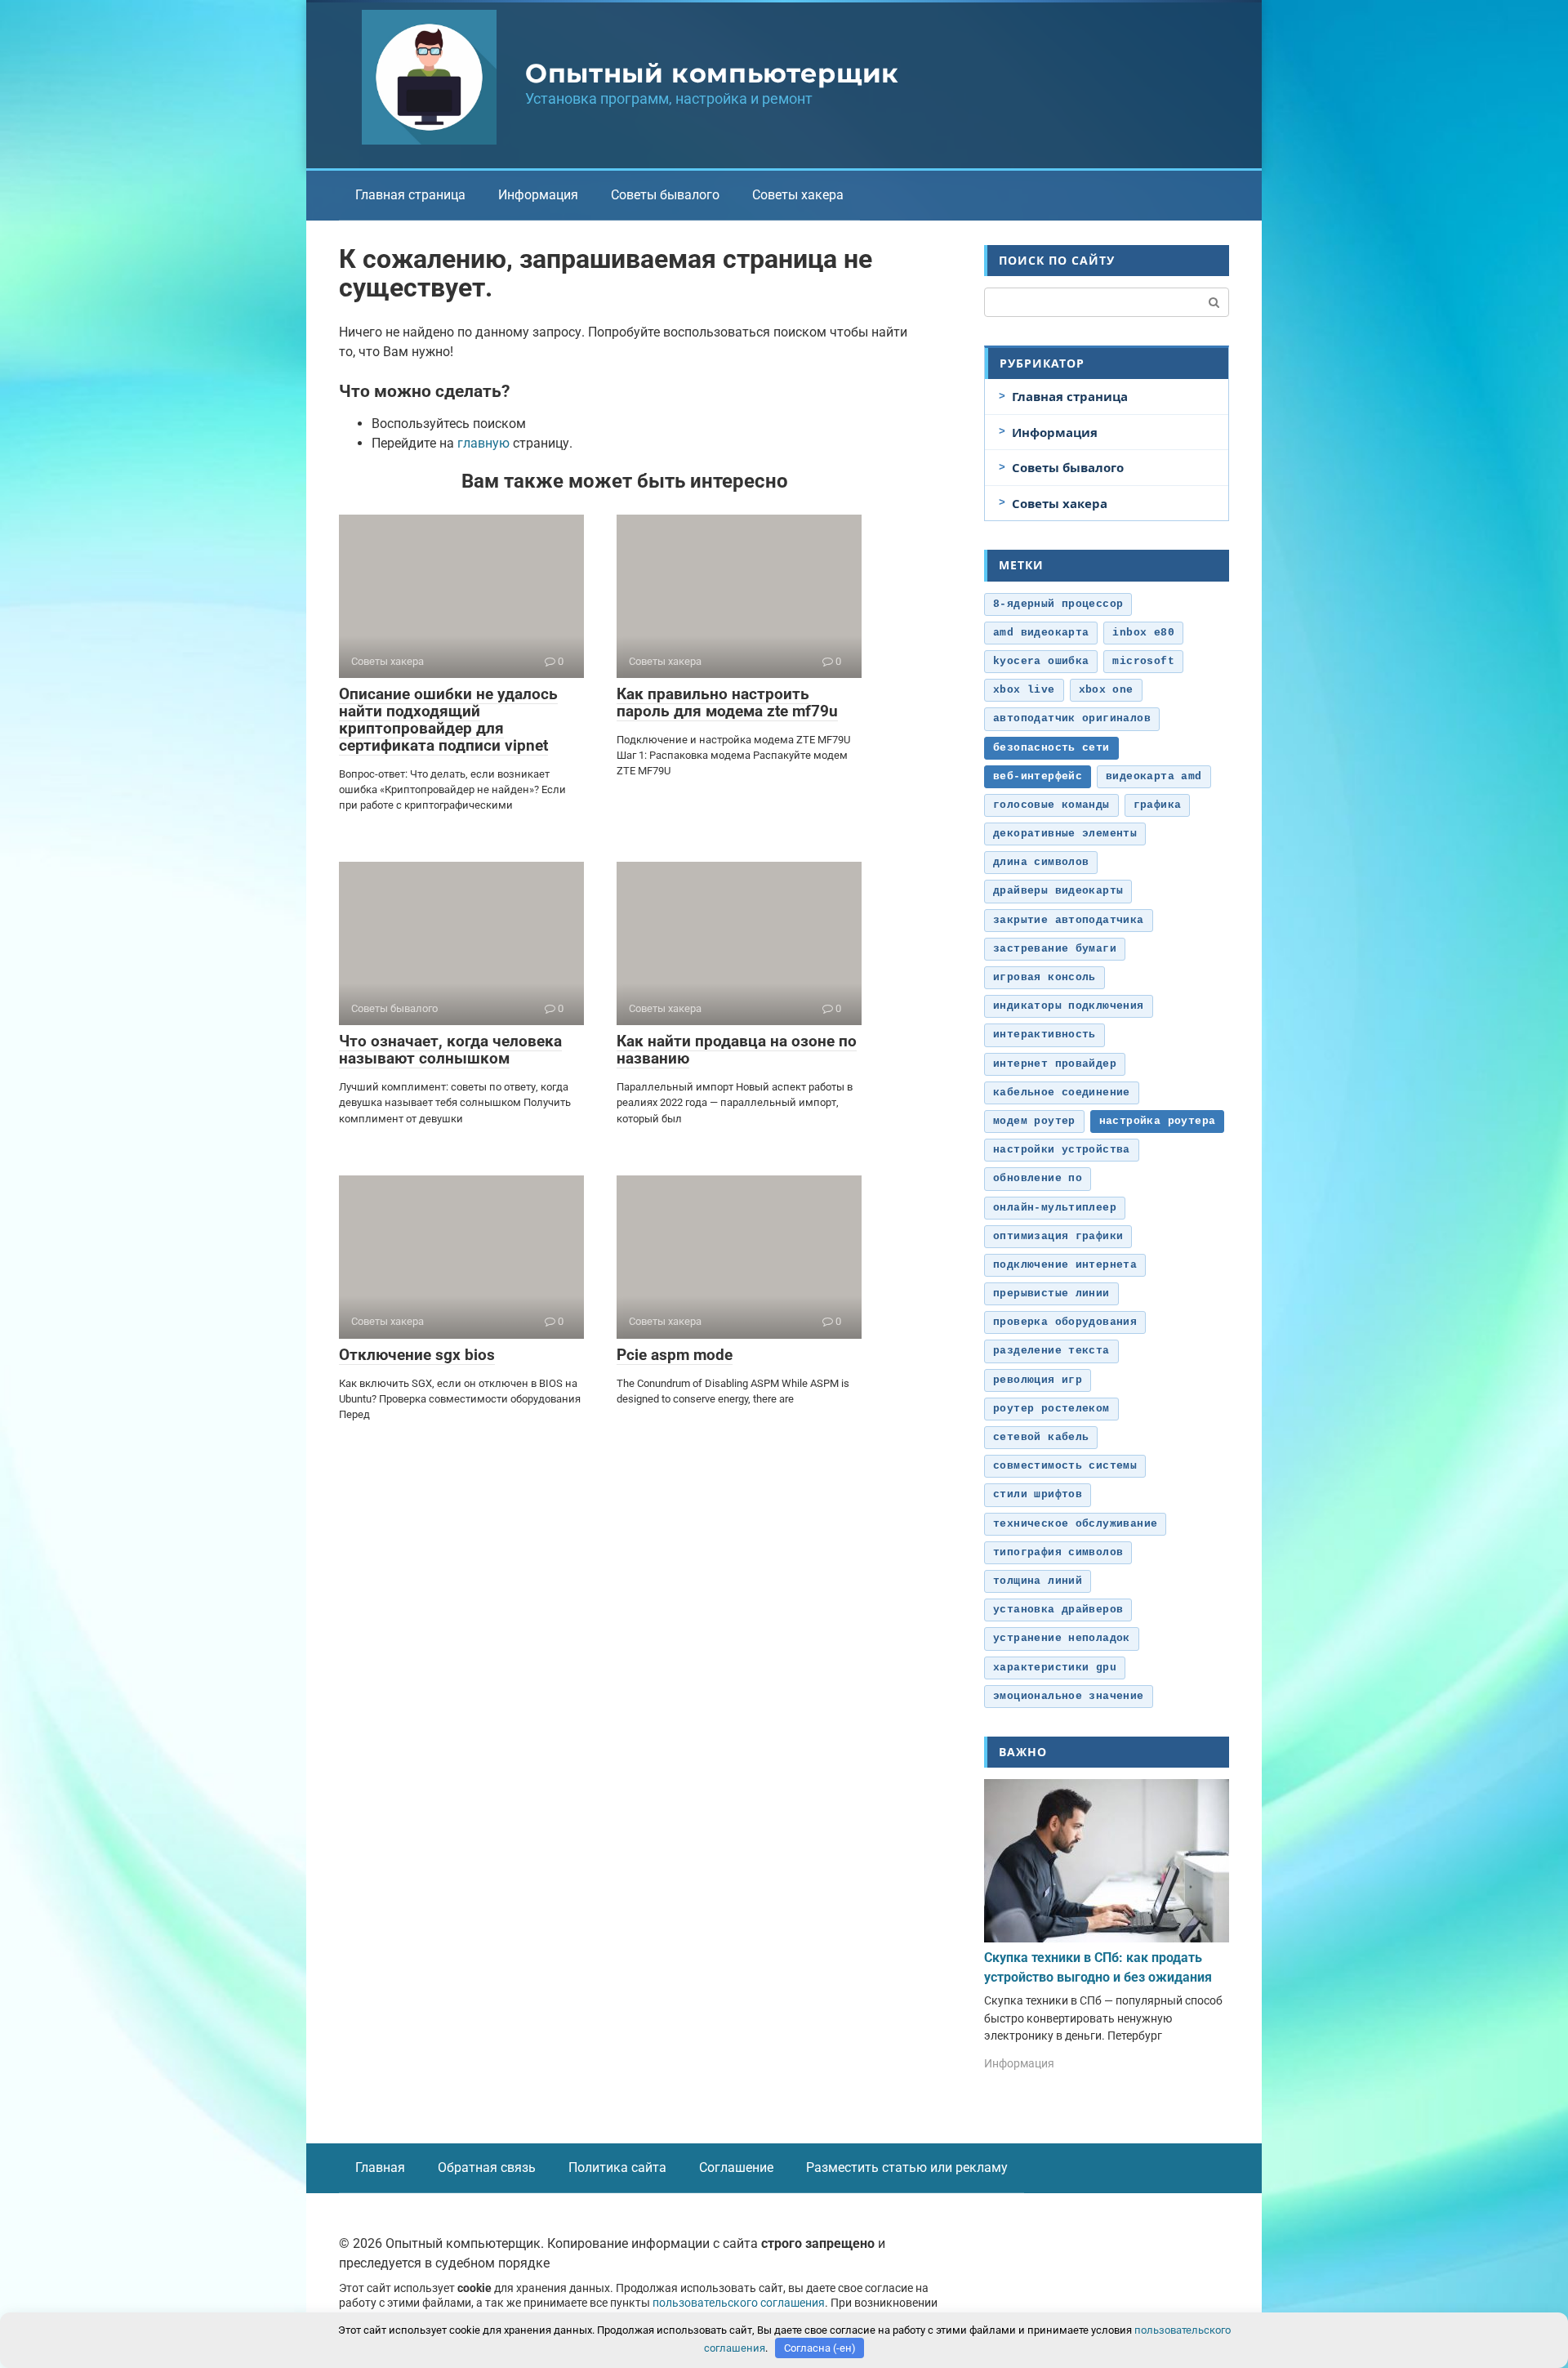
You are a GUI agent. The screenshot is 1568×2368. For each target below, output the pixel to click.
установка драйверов (1058, 1610)
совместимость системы (1065, 1466)
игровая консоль (1045, 977)
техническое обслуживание (1075, 1524)
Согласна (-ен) (820, 2348)
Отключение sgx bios (417, 1355)
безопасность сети (1051, 748)
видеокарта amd (1154, 776)
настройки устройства (1062, 1150)
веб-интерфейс (1038, 776)
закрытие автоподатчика (1069, 920)
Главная (380, 2167)
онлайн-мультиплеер (1055, 1208)
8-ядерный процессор (1058, 604)
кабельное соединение (1062, 1093)
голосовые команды (1051, 805)
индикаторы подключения (1069, 1006)
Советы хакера (798, 195)
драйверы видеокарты (1058, 891)
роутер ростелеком (1051, 1409)
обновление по (1038, 1178)
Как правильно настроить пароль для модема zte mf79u (727, 702)
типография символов (1058, 1552)
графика (1158, 805)
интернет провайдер (1055, 1064)
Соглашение (736, 2167)
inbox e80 (1143, 633)
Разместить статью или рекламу (907, 2167)
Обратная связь (487, 2167)
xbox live (1024, 690)
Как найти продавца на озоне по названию (737, 1050)
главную (483, 443)
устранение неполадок (1062, 1638)
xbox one (1106, 690)
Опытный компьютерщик (712, 73)
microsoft (1143, 661)
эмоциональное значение (1069, 1696)
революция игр (1038, 1380)
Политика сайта (617, 2167)
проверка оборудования (1065, 1322)
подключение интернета (1065, 1265)
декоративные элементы (1065, 834)
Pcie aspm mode (675, 1355)
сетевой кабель (1041, 1437)
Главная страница (410, 195)
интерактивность (1045, 1035)
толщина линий (1038, 1581)
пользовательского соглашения (739, 2303)
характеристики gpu (1055, 1668)
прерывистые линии (1051, 1293)
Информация (538, 195)
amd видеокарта (1041, 633)
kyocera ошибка (1041, 661)
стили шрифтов (1038, 1494)
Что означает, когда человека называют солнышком (450, 1050)
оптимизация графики (1058, 1236)
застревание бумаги (1055, 949)
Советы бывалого (665, 195)
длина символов (1041, 862)
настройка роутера (1158, 1121)
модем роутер (1034, 1121)
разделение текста (1051, 1351)
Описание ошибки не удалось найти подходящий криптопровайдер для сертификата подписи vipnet (448, 720)
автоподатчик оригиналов (1072, 718)
